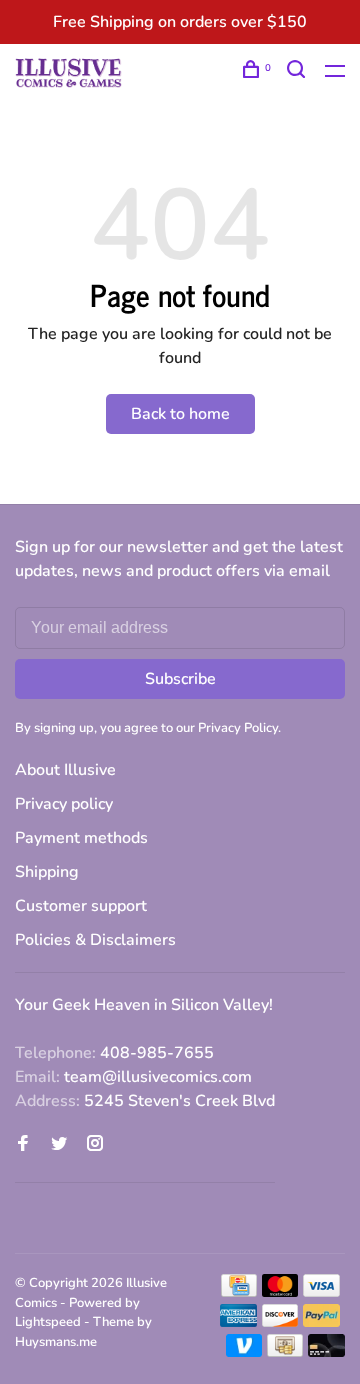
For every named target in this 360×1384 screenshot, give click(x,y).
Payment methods (81, 838)
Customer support (81, 906)
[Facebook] (23, 1145)
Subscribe (180, 679)
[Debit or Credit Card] (326, 1352)
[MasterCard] (280, 1292)
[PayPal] (321, 1322)
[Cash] (285, 1352)
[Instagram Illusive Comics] (95, 1145)
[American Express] (238, 1322)
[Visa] (321, 1292)
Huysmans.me (56, 1342)
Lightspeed (48, 1322)
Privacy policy (64, 804)
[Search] (298, 72)
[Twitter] (59, 1145)
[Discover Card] (280, 1322)
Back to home (180, 414)
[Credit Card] (239, 1292)
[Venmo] (244, 1352)
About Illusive (65, 770)
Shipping (47, 872)
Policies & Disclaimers (95, 940)
